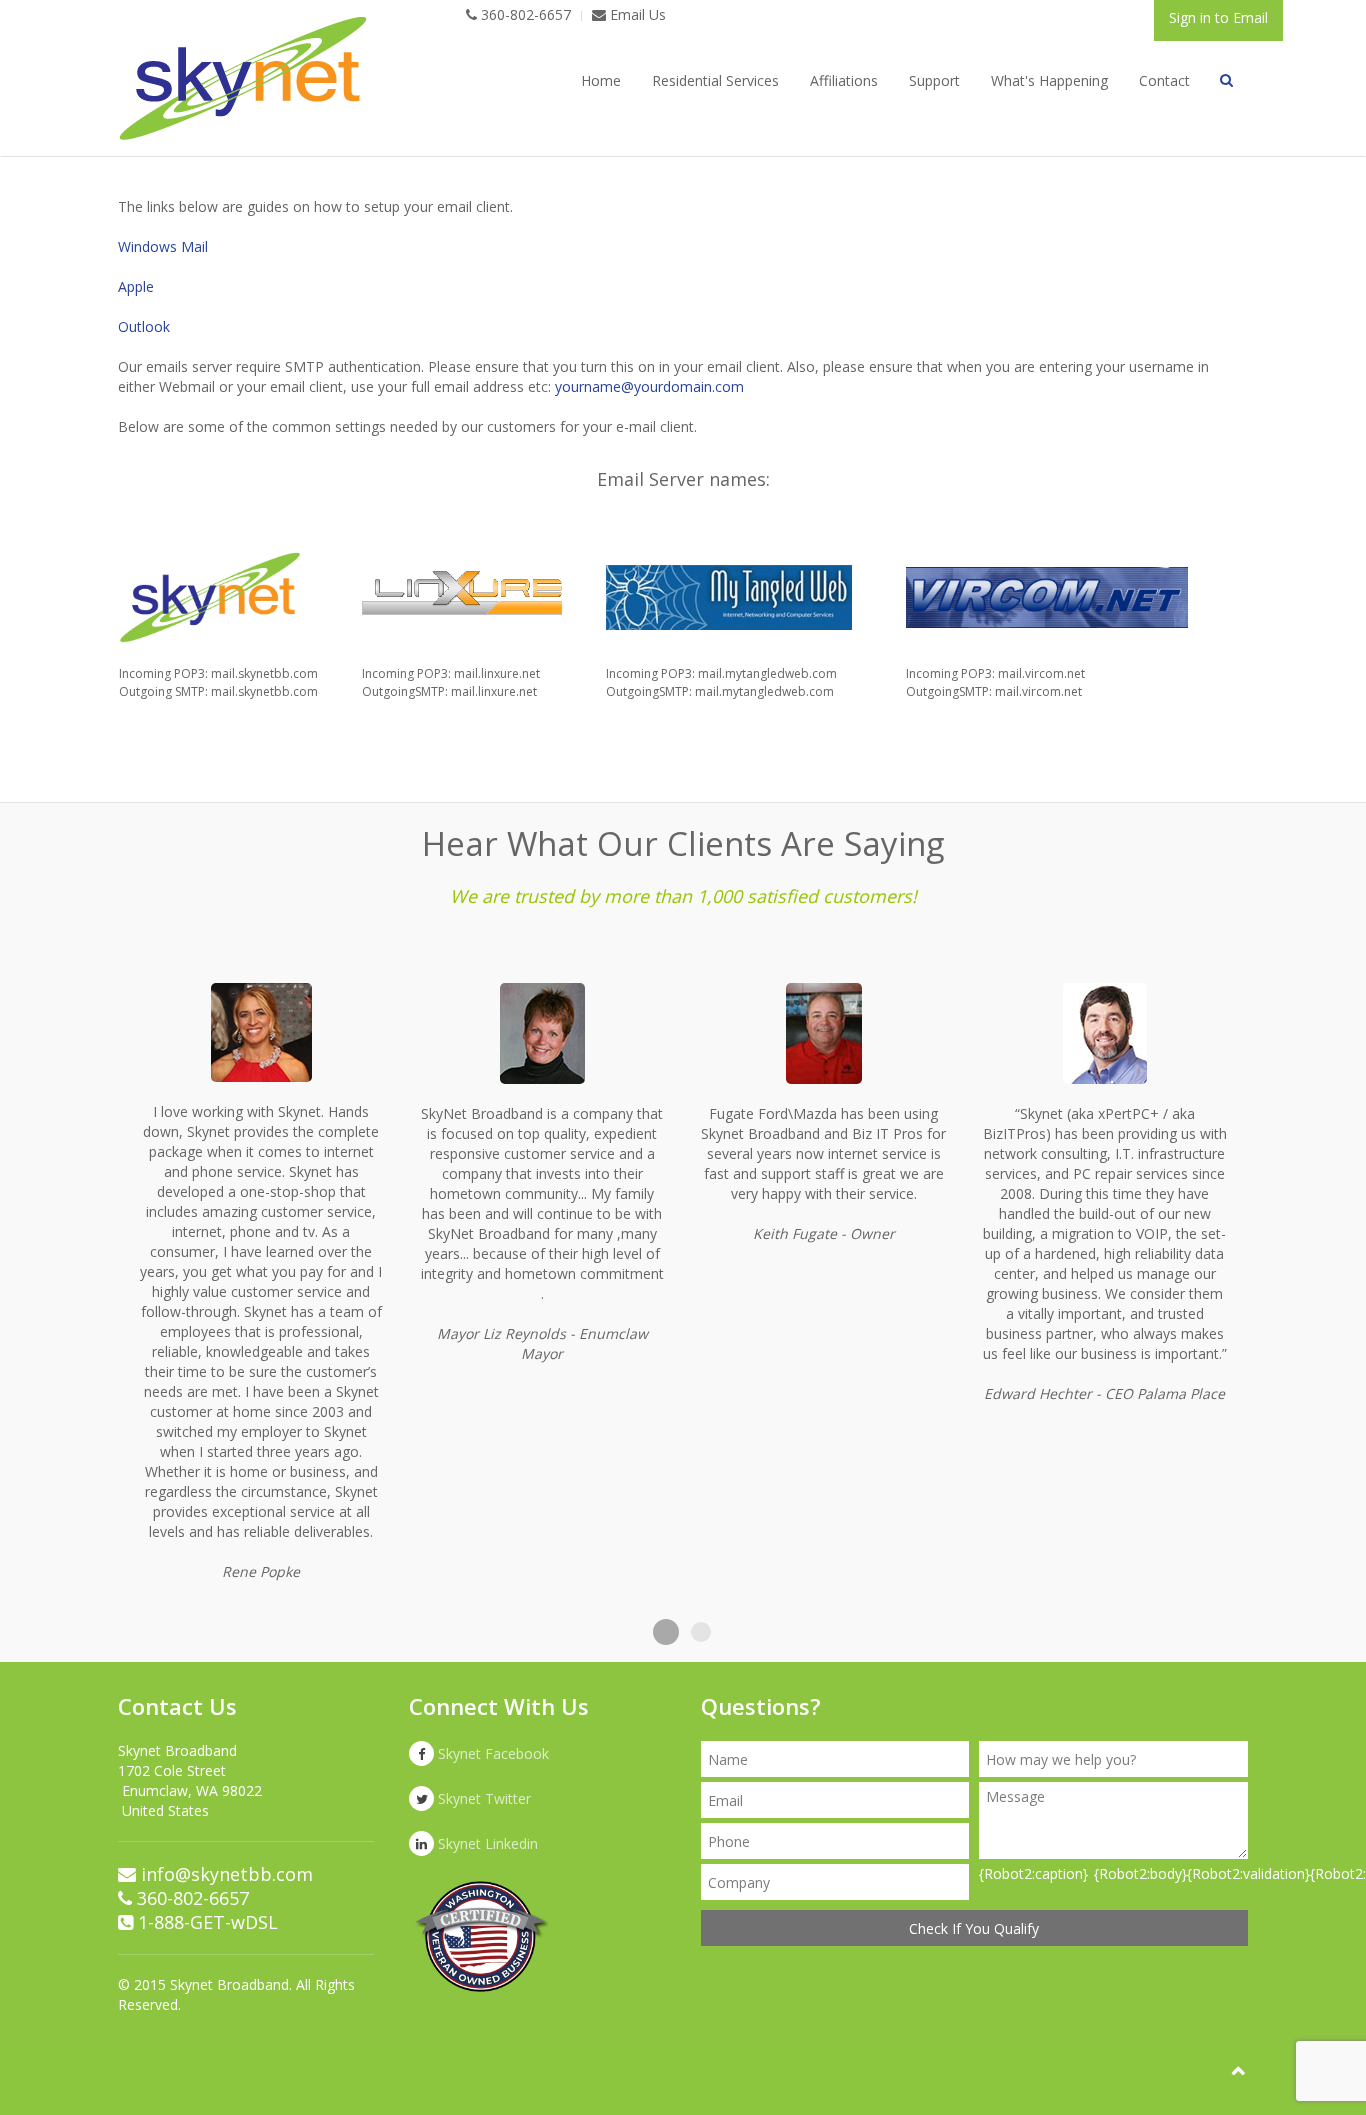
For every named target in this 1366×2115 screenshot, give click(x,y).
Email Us (636, 14)
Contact (1164, 80)
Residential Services (715, 80)
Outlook (144, 326)
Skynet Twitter (482, 1798)
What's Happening (1049, 80)
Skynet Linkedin (486, 1843)
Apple (136, 286)
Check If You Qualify (974, 1928)
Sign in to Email (1218, 17)
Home (601, 80)
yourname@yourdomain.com (649, 386)
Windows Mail (163, 246)
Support (934, 80)
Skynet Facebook (491, 1753)
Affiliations (844, 80)
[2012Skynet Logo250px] (243, 78)
